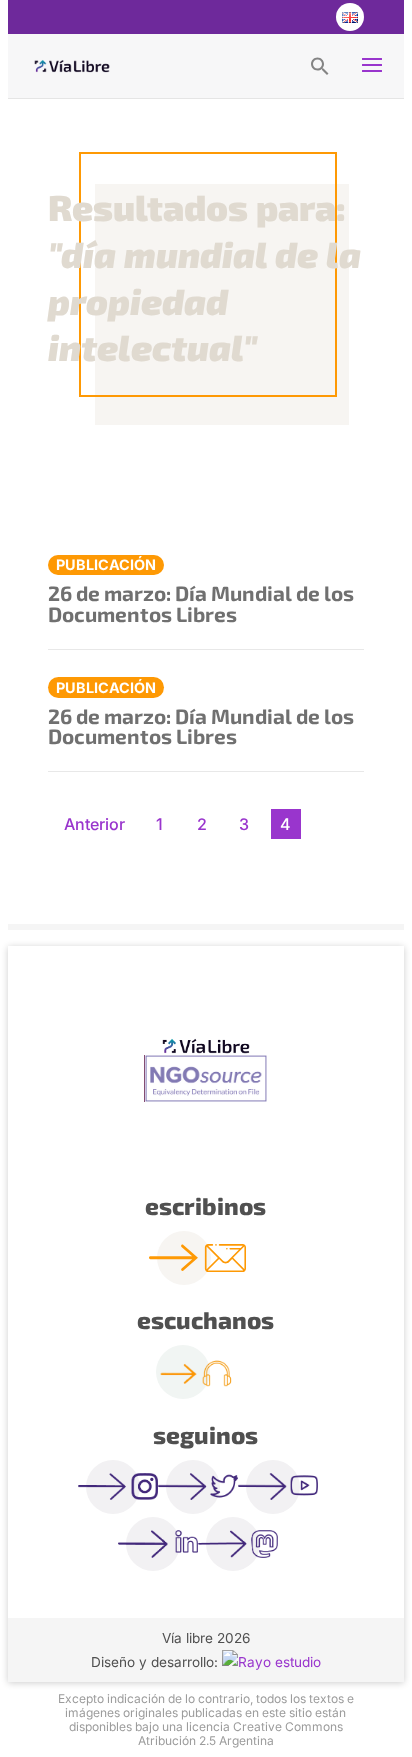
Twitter (268, 17)
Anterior (94, 824)
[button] (320, 65)
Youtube (308, 17)
